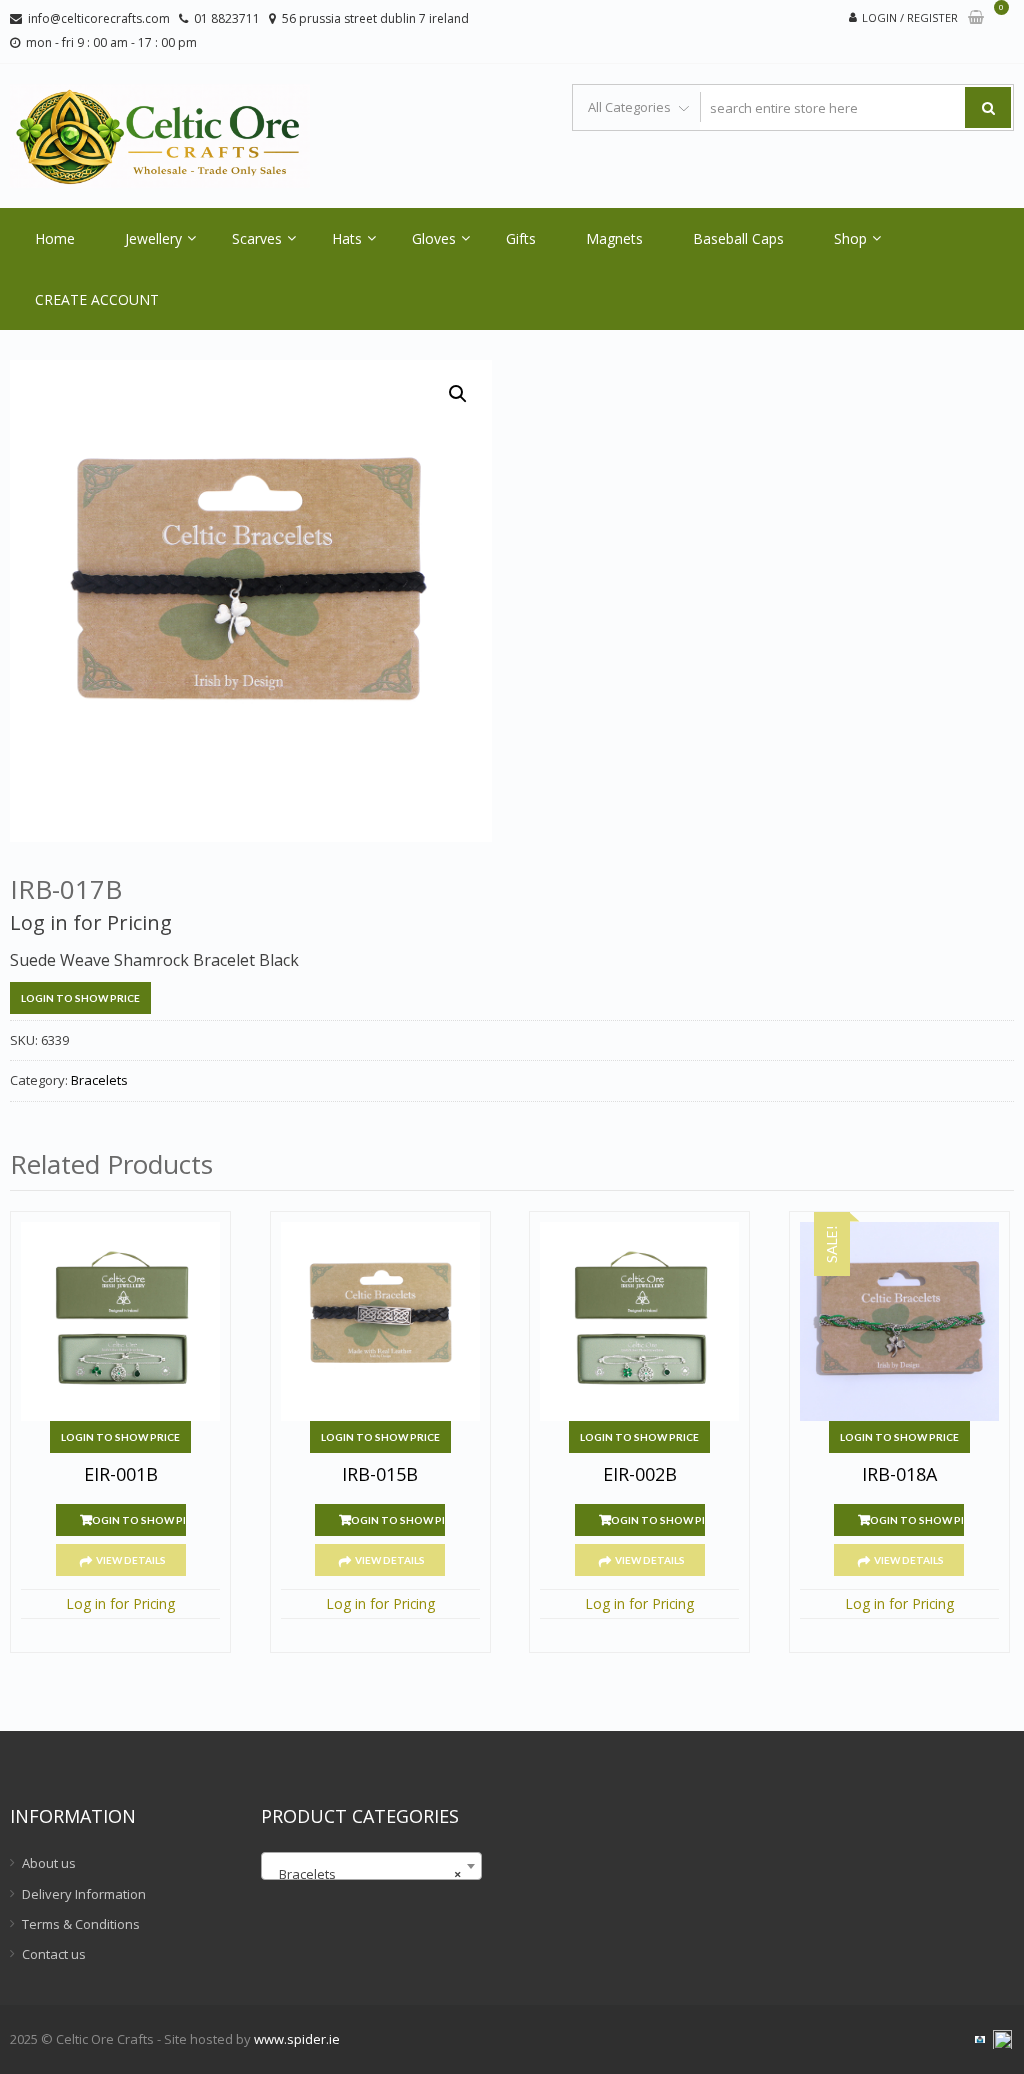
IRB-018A (899, 1475)
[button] (458, 394)
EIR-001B (121, 1475)
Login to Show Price (80, 998)
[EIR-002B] (639, 1321)
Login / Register (910, 17)
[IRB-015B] (380, 1321)
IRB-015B (380, 1475)
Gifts (521, 238)
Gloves (434, 238)
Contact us (54, 1954)
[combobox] (371, 1866)
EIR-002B (640, 1475)
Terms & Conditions (81, 1924)
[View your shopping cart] (976, 18)
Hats (347, 238)
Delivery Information (84, 1894)
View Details (131, 1560)
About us (49, 1863)
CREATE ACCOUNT (97, 299)
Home (55, 238)
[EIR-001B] (120, 1321)
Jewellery (153, 238)
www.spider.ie (297, 2039)
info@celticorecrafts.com (99, 18)
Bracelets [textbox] (365, 1874)
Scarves (257, 238)
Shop (850, 238)
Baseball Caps (738, 238)
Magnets (614, 238)
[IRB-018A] (899, 1321)
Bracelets (99, 1080)
